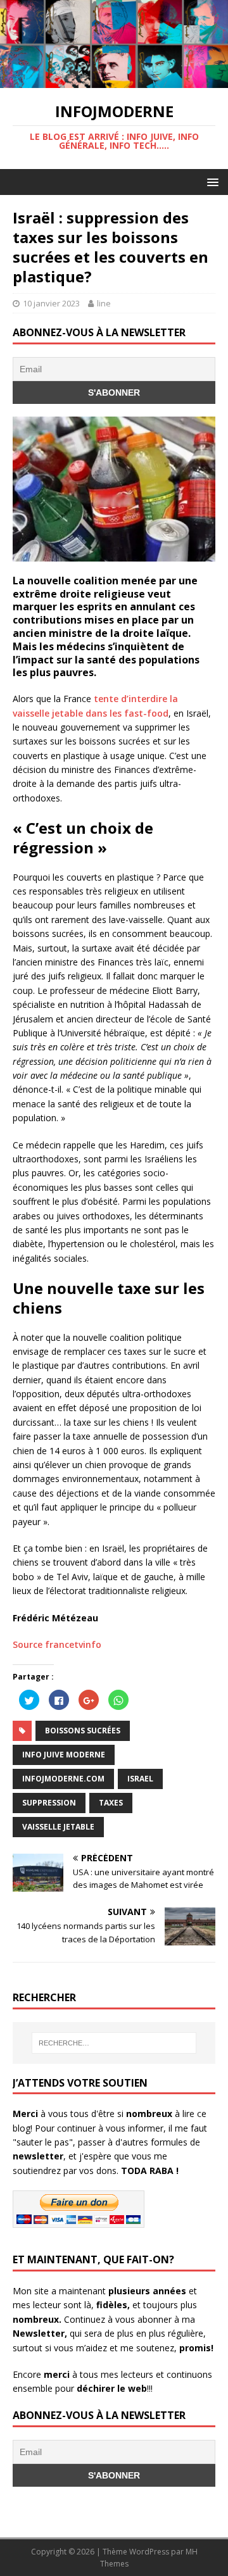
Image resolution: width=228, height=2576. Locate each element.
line (104, 303)
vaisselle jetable (58, 1827)
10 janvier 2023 (51, 303)
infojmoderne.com (63, 1779)
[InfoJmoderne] (114, 81)
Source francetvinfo (57, 1644)
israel (140, 1779)
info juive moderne (64, 1755)
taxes (111, 1803)
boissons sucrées (83, 1731)
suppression (49, 1803)
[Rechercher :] (114, 2043)
